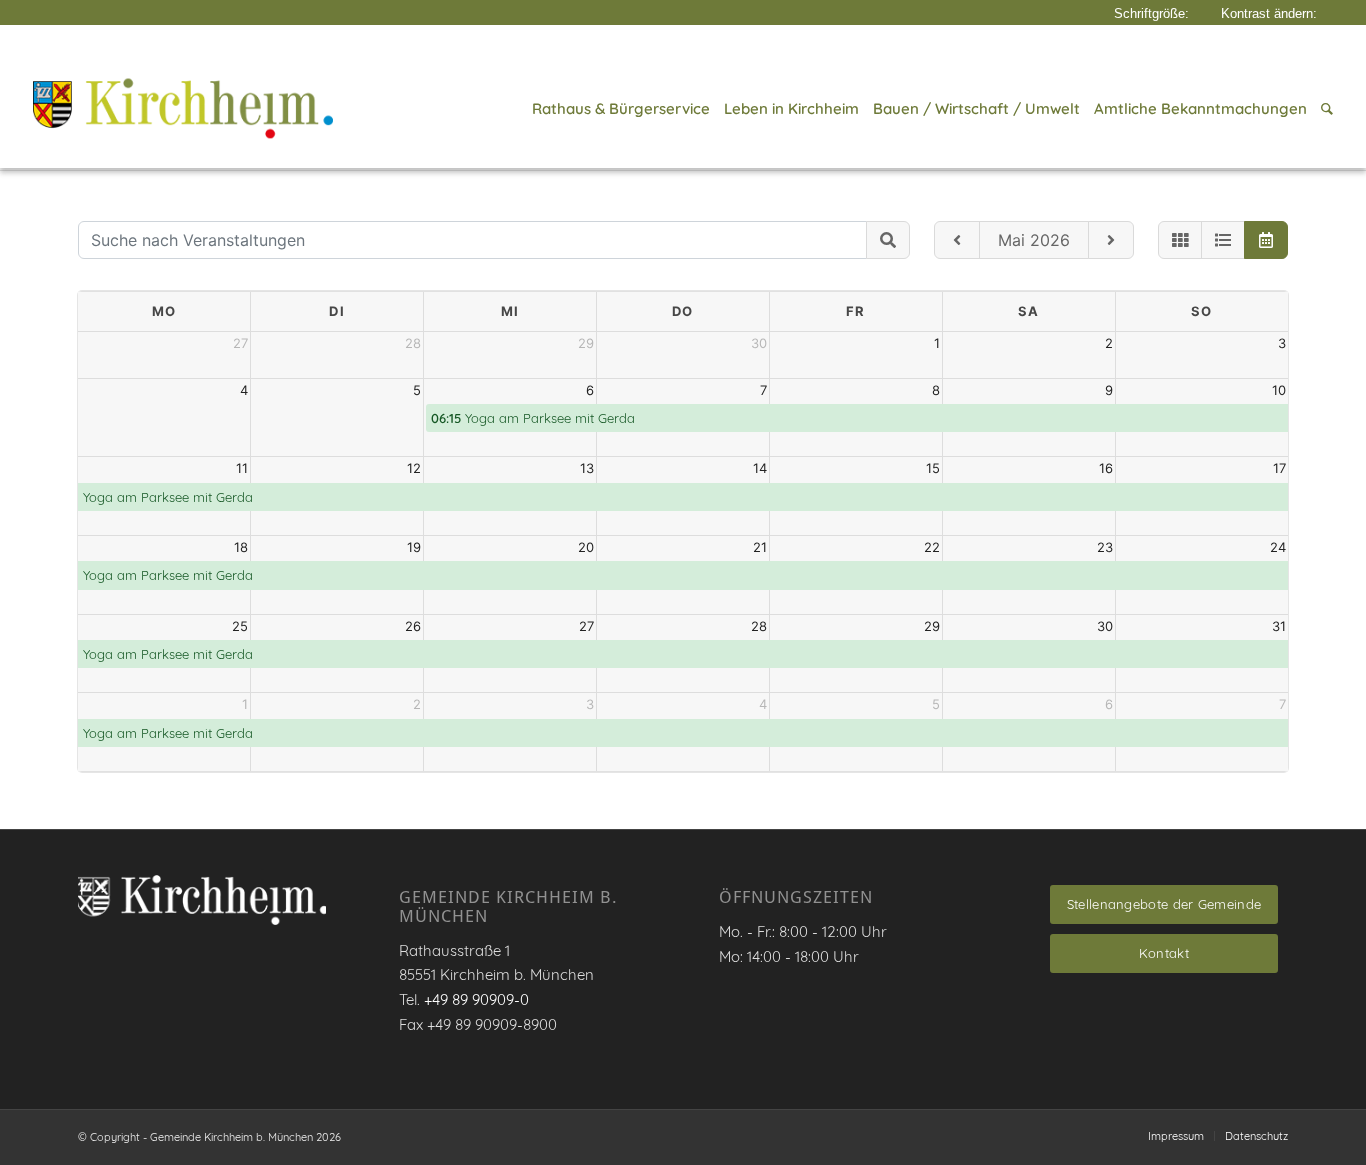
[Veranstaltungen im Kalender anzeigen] (1266, 240)
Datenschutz (1256, 1136)
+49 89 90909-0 (476, 999)
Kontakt (1164, 953)
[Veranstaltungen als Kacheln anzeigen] (1180, 240)
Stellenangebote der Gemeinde (1164, 904)
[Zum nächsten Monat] (1111, 240)
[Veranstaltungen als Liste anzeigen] (1223, 240)
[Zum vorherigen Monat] (957, 240)
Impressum (1176, 1136)
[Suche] (1323, 109)
